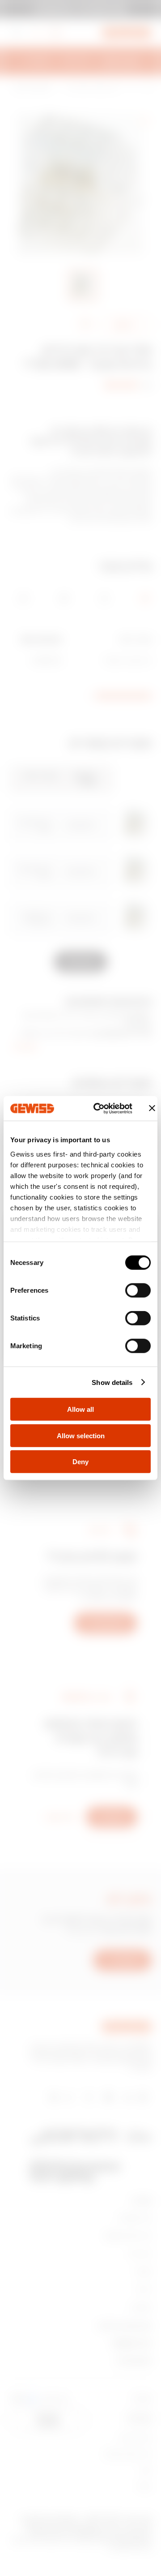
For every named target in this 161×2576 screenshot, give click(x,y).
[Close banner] (152, 1108)
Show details (112, 1382)
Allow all (80, 1409)
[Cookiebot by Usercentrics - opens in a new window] (98, 1108)
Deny (80, 1462)
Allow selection (81, 1435)
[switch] (138, 1290)
